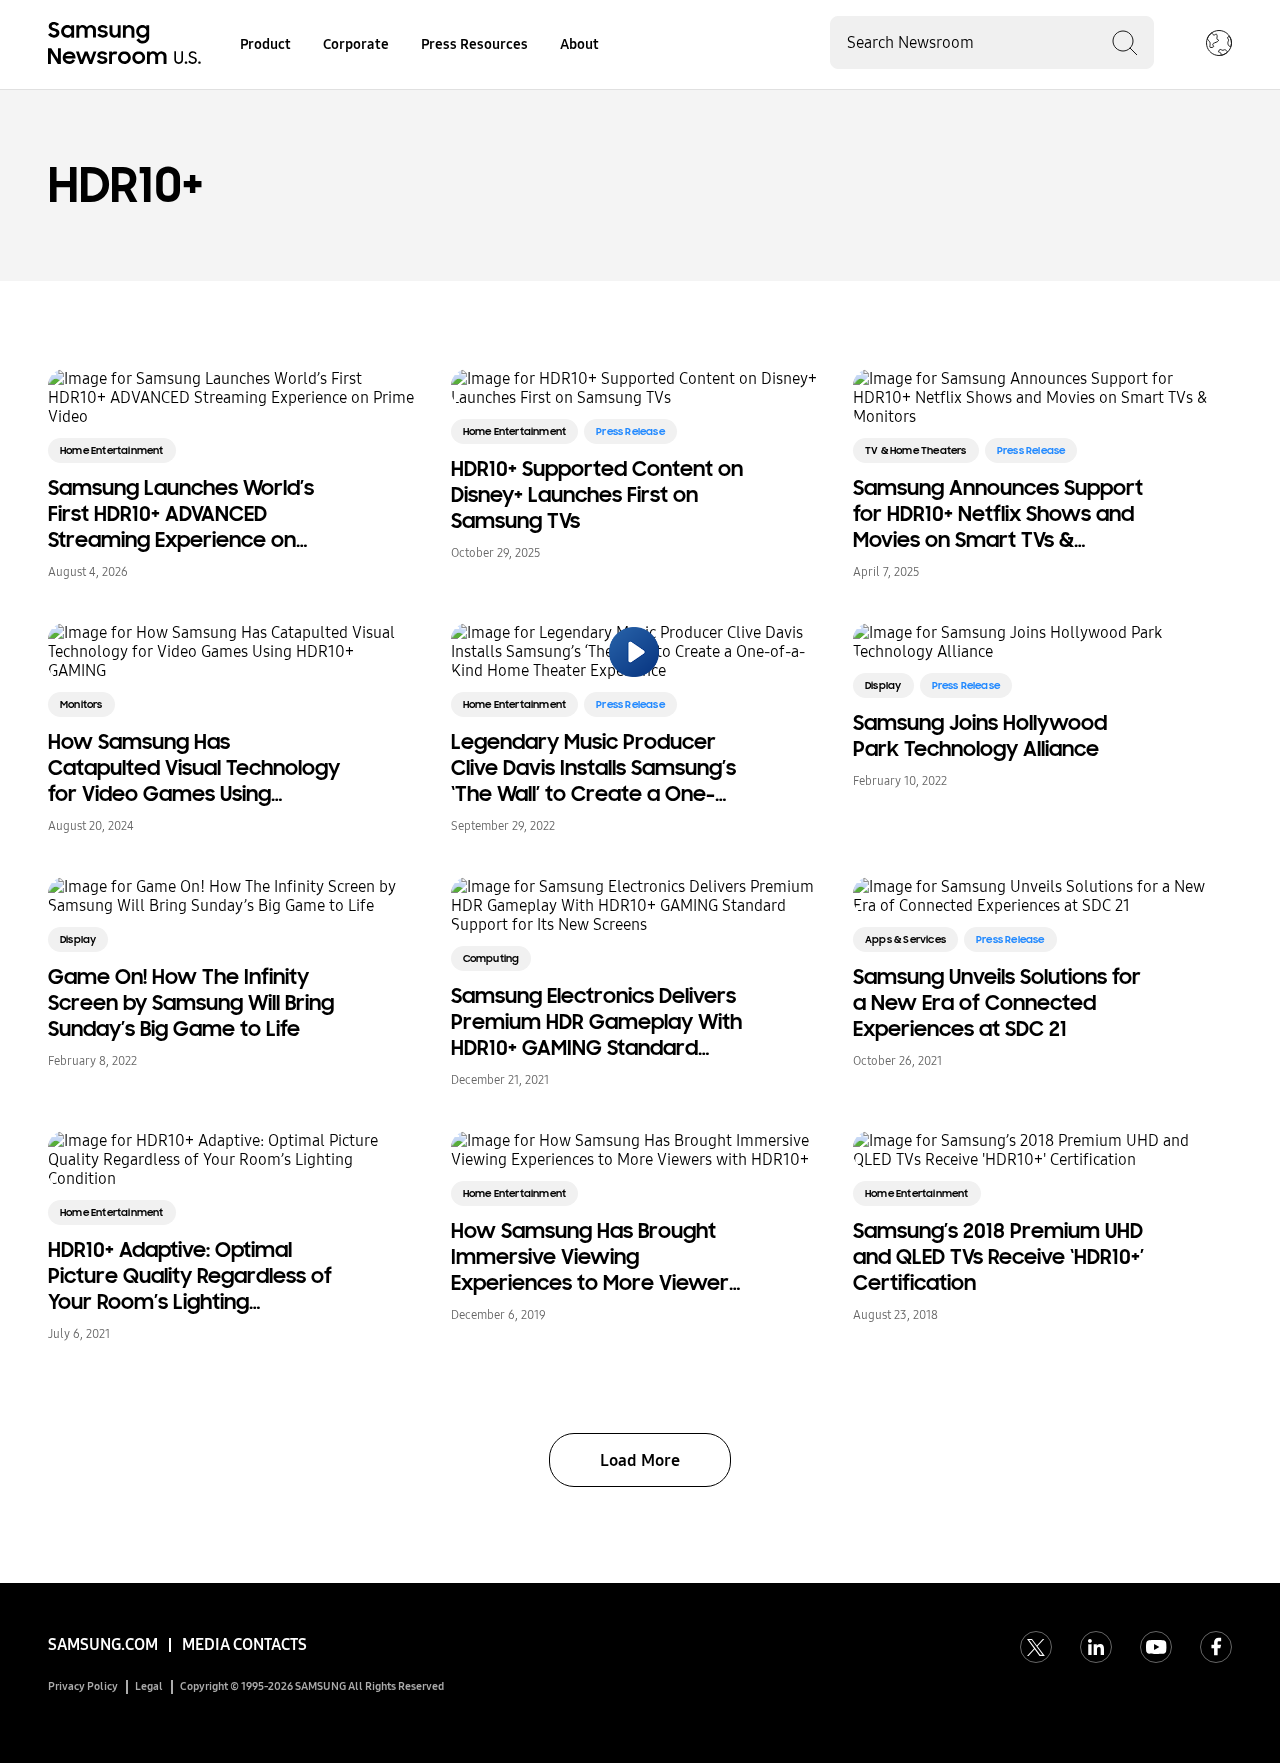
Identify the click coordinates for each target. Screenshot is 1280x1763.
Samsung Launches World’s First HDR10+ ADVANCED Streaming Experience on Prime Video (181, 514)
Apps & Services (905, 939)
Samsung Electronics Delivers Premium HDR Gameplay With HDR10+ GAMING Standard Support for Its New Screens (596, 1022)
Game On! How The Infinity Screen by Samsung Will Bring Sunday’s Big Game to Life (191, 1003)
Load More (640, 1460)
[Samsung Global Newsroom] (1219, 45)
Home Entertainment (112, 450)
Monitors (81, 704)
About (579, 44)
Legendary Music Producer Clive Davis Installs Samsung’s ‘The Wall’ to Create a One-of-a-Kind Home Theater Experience (593, 768)
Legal (149, 1686)
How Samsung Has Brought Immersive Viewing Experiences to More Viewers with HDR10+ (595, 1257)
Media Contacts (244, 1644)
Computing (491, 958)
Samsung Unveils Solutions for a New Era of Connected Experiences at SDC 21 (997, 1003)
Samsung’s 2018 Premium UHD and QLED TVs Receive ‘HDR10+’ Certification (998, 1257)
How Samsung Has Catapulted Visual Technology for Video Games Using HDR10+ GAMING (194, 768)
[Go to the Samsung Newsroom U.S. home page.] (128, 45)
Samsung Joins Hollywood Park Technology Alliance (980, 736)
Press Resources (474, 44)
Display (883, 685)
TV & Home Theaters (916, 450)
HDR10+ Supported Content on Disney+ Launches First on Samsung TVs (597, 495)
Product (265, 44)
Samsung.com (103, 1644)
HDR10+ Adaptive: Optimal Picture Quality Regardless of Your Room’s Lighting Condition (190, 1276)
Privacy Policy (83, 1686)
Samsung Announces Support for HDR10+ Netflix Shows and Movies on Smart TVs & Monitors (998, 514)
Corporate (356, 44)
